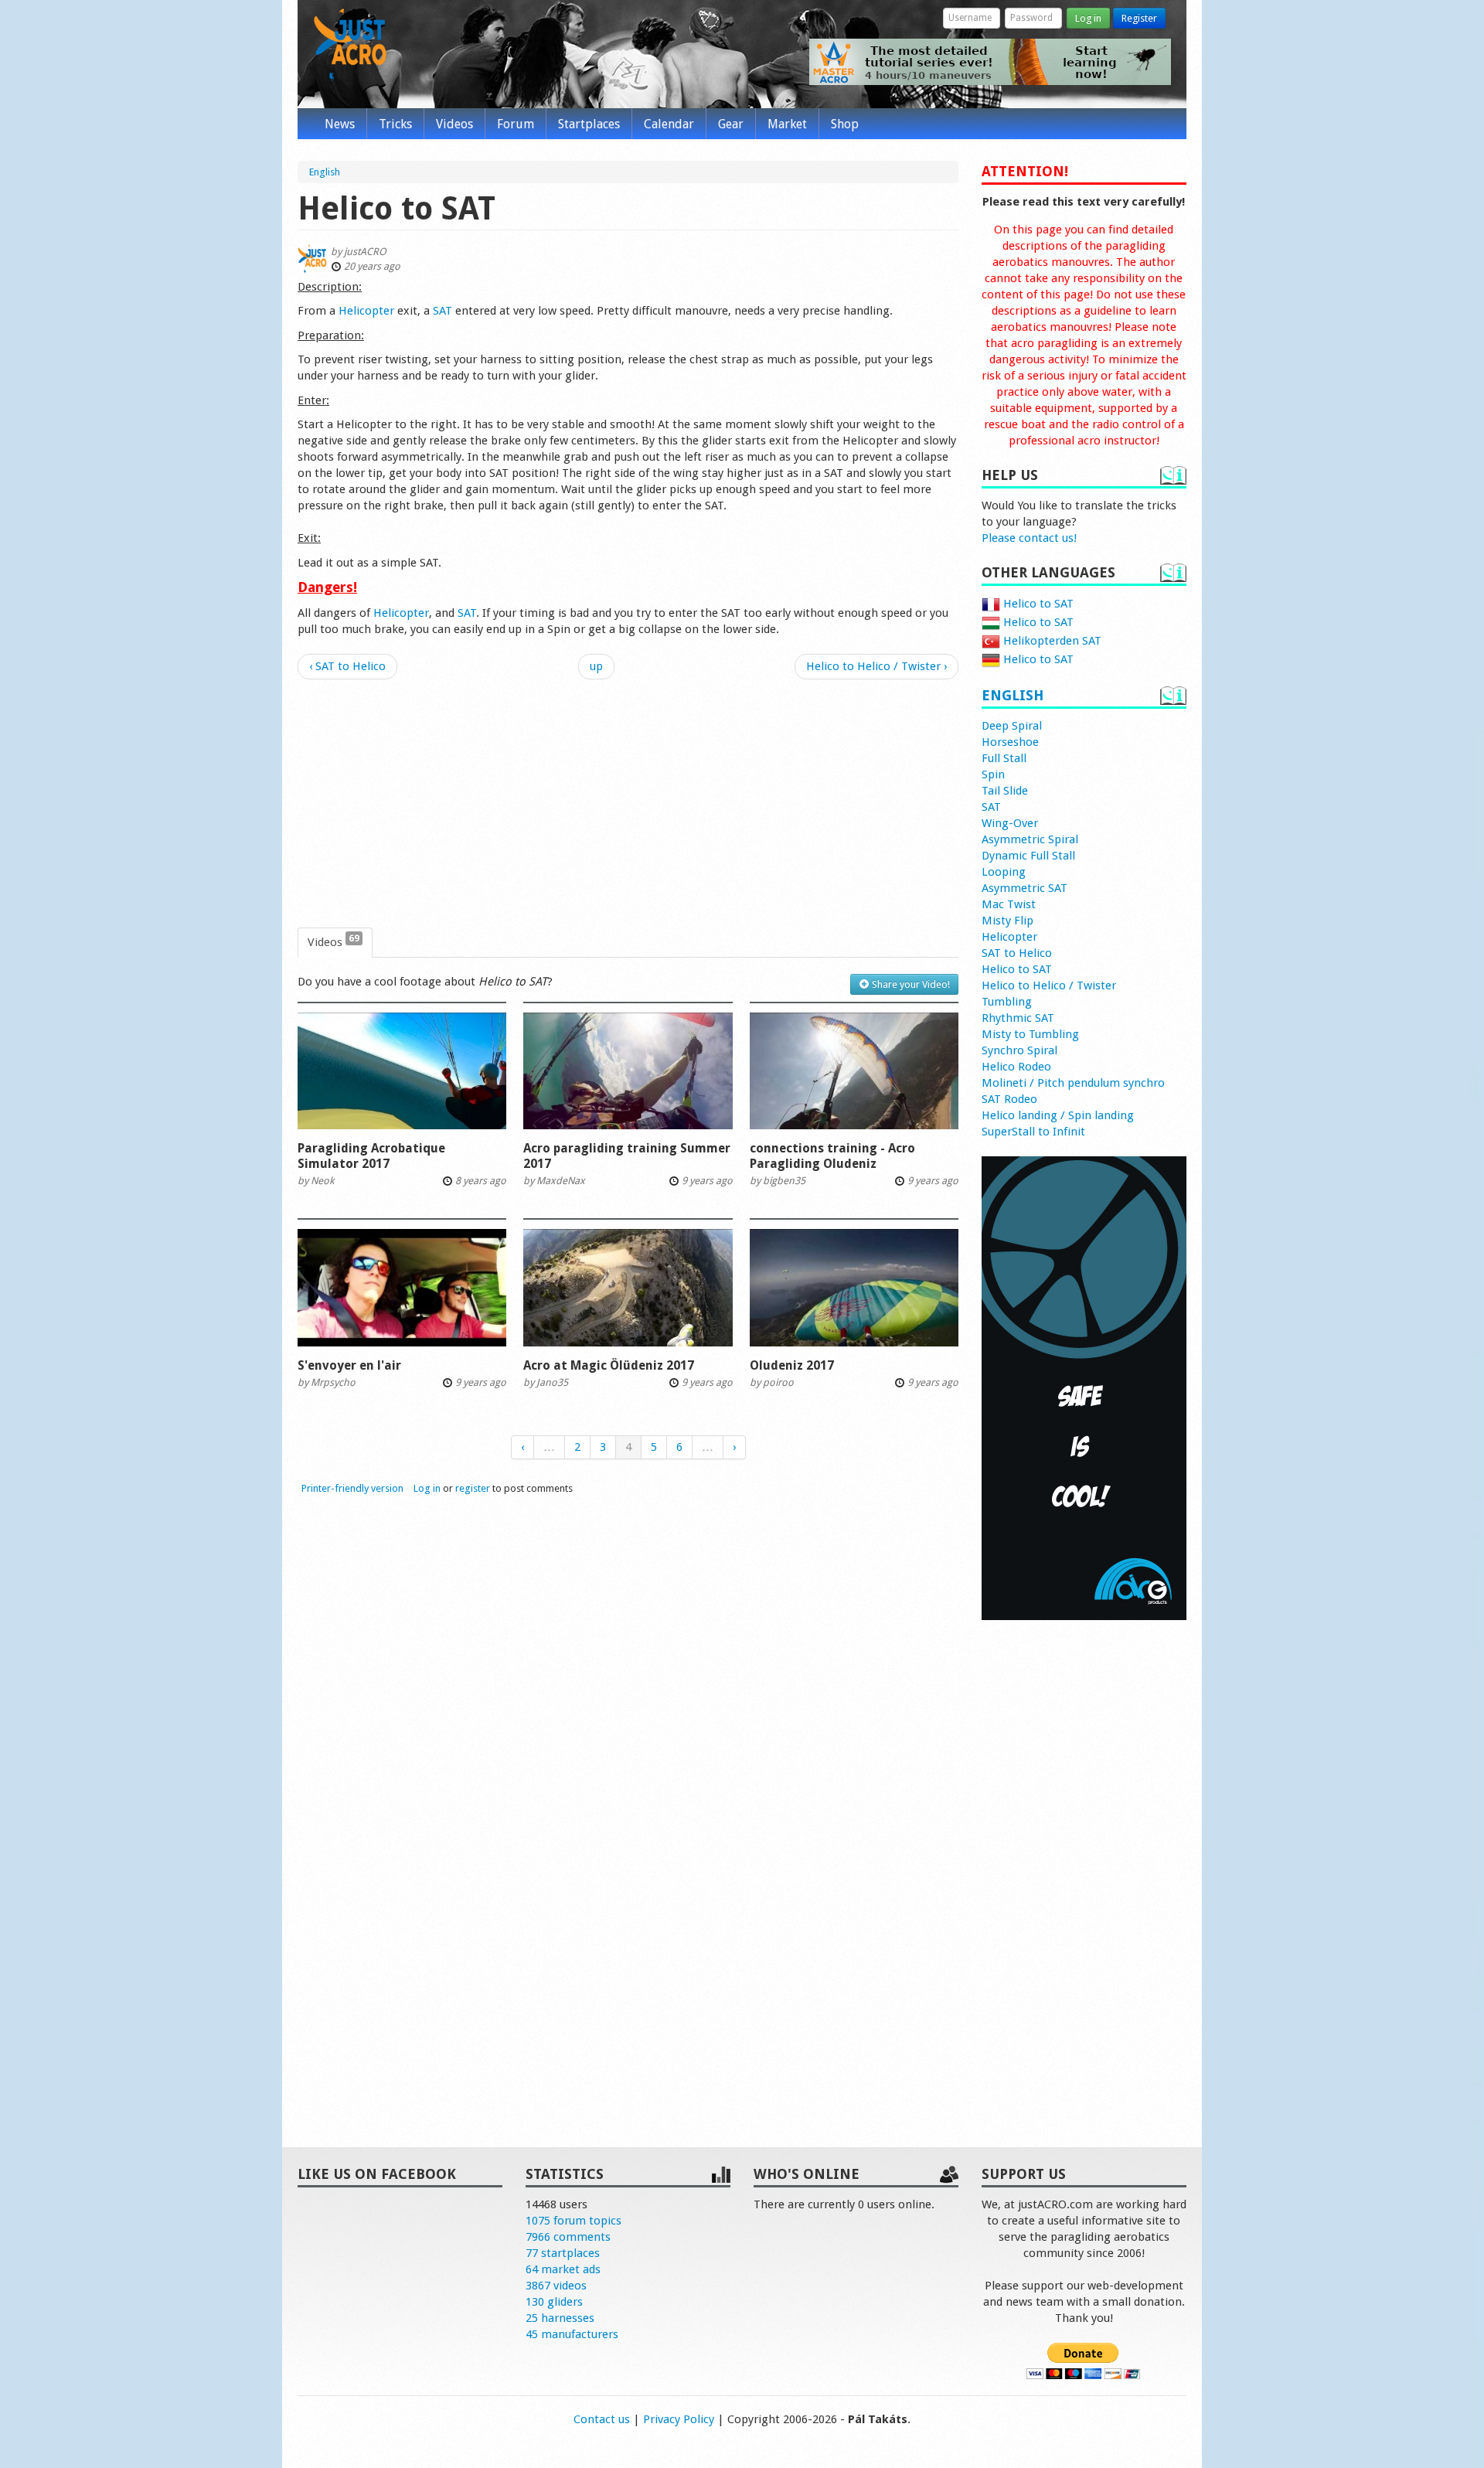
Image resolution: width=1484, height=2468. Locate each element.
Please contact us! (1029, 538)
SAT (442, 311)
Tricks (395, 124)
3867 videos (556, 2286)
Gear (731, 124)
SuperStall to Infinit (1033, 1132)
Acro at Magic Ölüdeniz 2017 (609, 1365)
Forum (516, 124)
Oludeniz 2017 (792, 1365)
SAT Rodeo (1009, 1099)
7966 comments (568, 2237)
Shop (845, 124)
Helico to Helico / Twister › (876, 666)
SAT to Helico (1017, 953)
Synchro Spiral (1019, 1050)
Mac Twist (1009, 904)
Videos (454, 124)
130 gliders (554, 2302)
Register (1139, 18)
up (596, 666)
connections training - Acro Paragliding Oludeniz (832, 1156)
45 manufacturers (572, 2334)
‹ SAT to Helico (347, 666)
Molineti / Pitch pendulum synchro (1073, 1083)
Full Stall (1004, 758)
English (1013, 695)
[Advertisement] (628, 804)
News (340, 124)
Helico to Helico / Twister (1049, 985)
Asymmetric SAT (1025, 888)
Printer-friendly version (352, 1488)
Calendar (669, 124)
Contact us (602, 2419)
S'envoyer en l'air (349, 1365)
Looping (1004, 872)
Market (787, 124)
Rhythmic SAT (1018, 1018)
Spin (993, 774)
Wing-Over (1010, 823)
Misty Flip (1007, 921)
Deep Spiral (1012, 726)
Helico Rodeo (1016, 1067)
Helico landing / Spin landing (1058, 1115)
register (473, 1488)
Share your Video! (910, 984)
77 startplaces (563, 2253)
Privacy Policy (679, 2419)
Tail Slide (1005, 791)
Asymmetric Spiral (1030, 839)
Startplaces (589, 124)
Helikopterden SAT (1051, 641)
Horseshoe (1010, 742)
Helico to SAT (1037, 604)
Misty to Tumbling (1030, 1034)
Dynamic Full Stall (1028, 856)
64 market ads (563, 2269)
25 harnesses (560, 2318)
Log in (1088, 18)
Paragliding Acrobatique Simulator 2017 (371, 1156)
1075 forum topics (574, 2221)
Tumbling (1007, 1002)
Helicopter (366, 311)
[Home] (350, 45)
